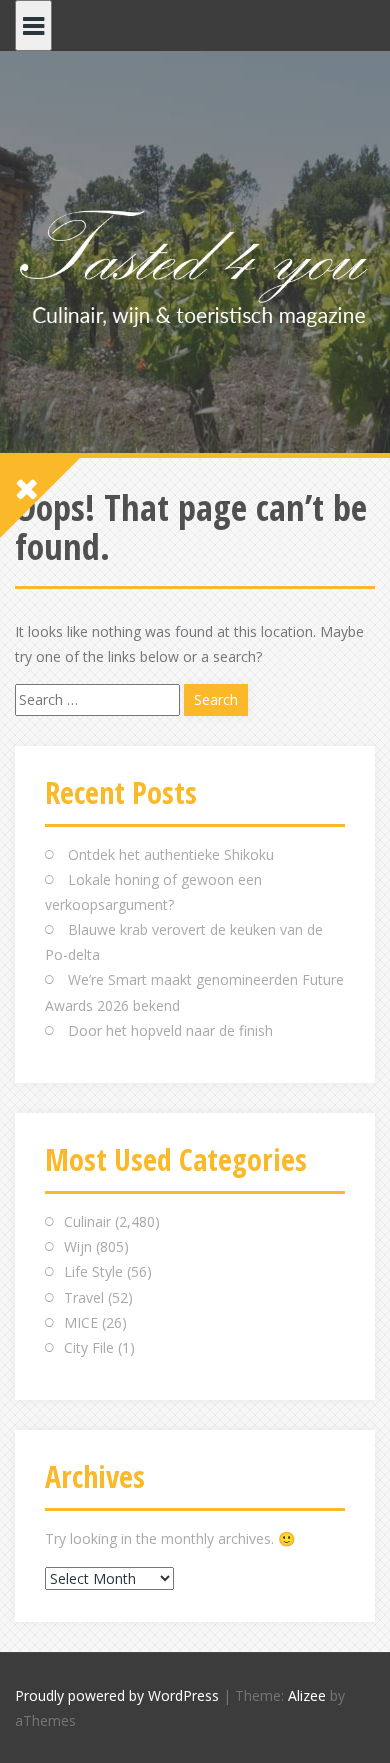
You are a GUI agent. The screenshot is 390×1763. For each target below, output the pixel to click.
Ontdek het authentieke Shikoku (171, 854)
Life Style (93, 1271)
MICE (81, 1322)
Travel (84, 1297)
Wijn (78, 1246)
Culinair (87, 1221)
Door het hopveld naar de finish (170, 1030)
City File (89, 1347)
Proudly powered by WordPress (117, 1695)
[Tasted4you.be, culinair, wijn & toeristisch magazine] (195, 264)
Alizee (307, 1695)
